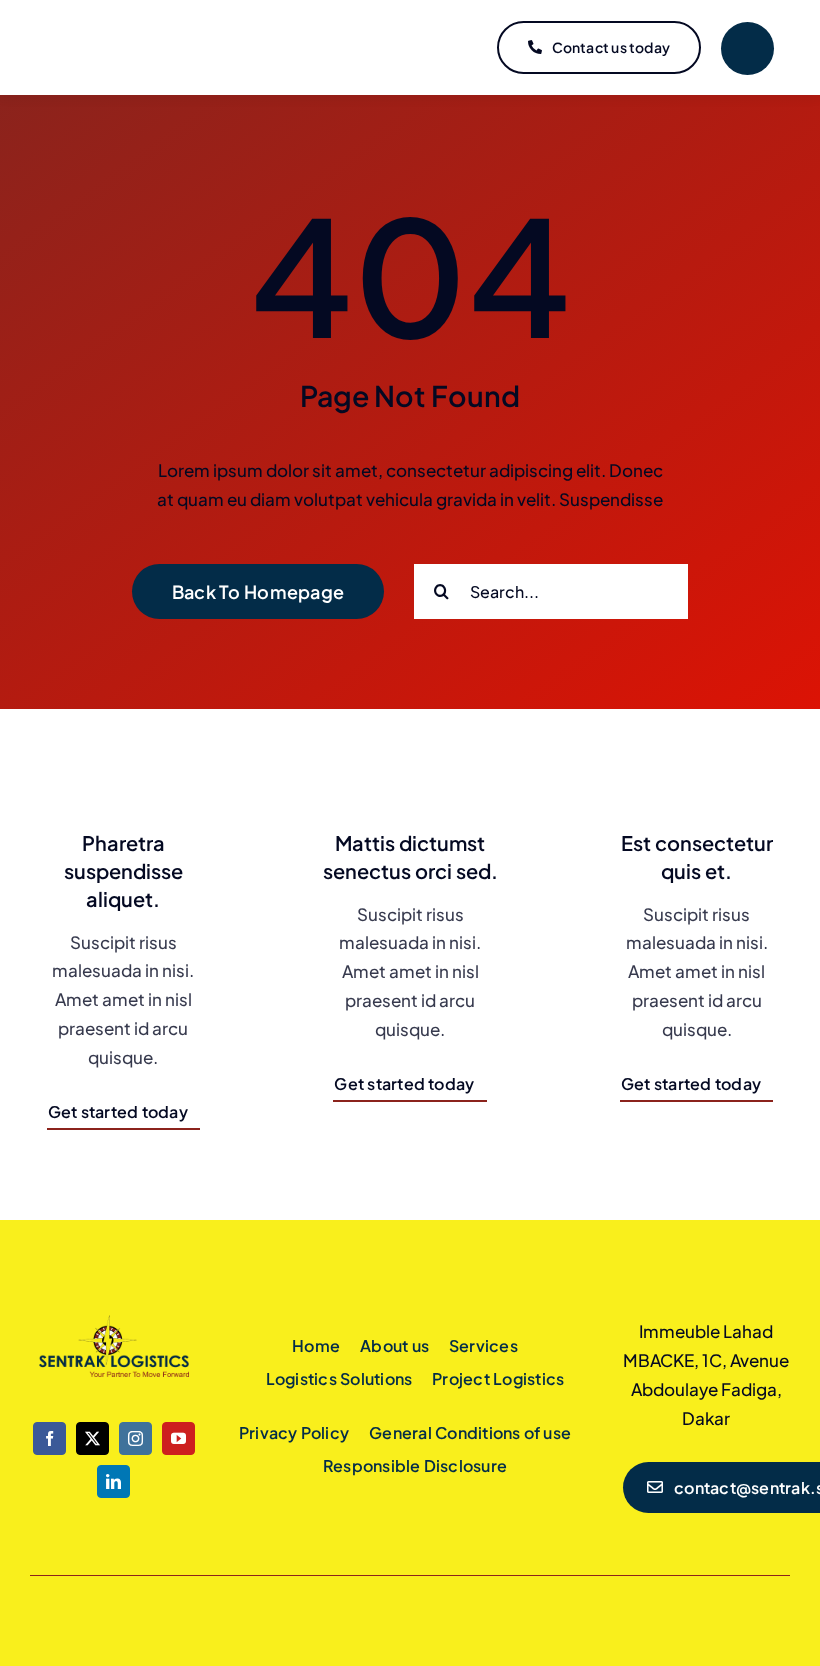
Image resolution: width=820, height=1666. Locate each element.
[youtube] (178, 1438)
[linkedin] (113, 1481)
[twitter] (92, 1438)
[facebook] (49, 1438)
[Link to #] (747, 48)
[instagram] (135, 1438)
